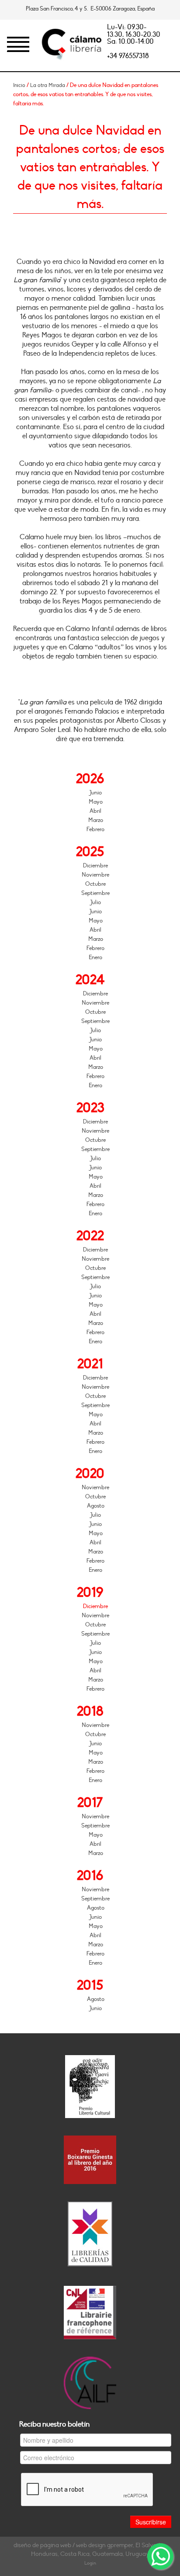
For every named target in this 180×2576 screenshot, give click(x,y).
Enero (95, 957)
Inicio (19, 85)
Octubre (95, 884)
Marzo (96, 820)
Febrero (95, 829)
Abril (95, 811)
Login (90, 2563)
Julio (95, 902)
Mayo (96, 802)
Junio (95, 793)
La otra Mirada (48, 85)
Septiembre (95, 893)
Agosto (96, 1506)
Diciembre (95, 866)
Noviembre (95, 875)
